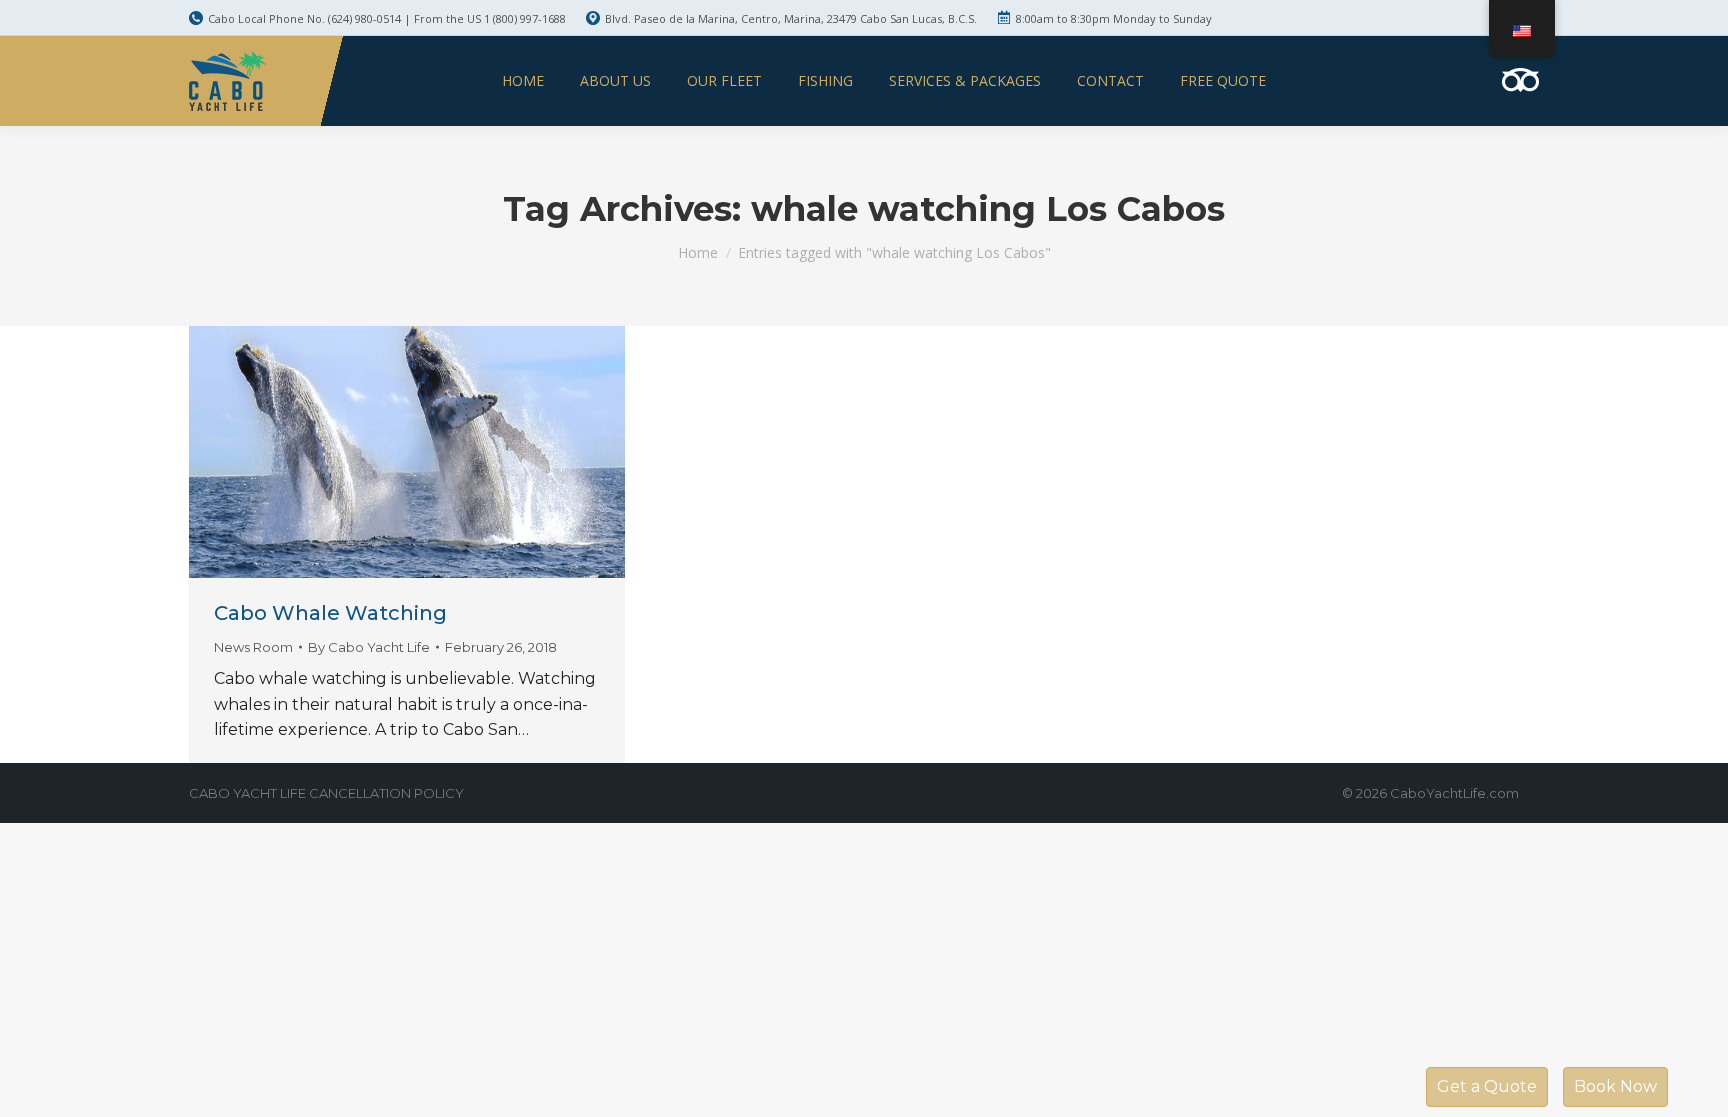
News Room (253, 647)
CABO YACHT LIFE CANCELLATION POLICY (326, 793)
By (369, 647)
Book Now (1615, 1086)
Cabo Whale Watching (330, 613)
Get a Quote (1487, 1086)
